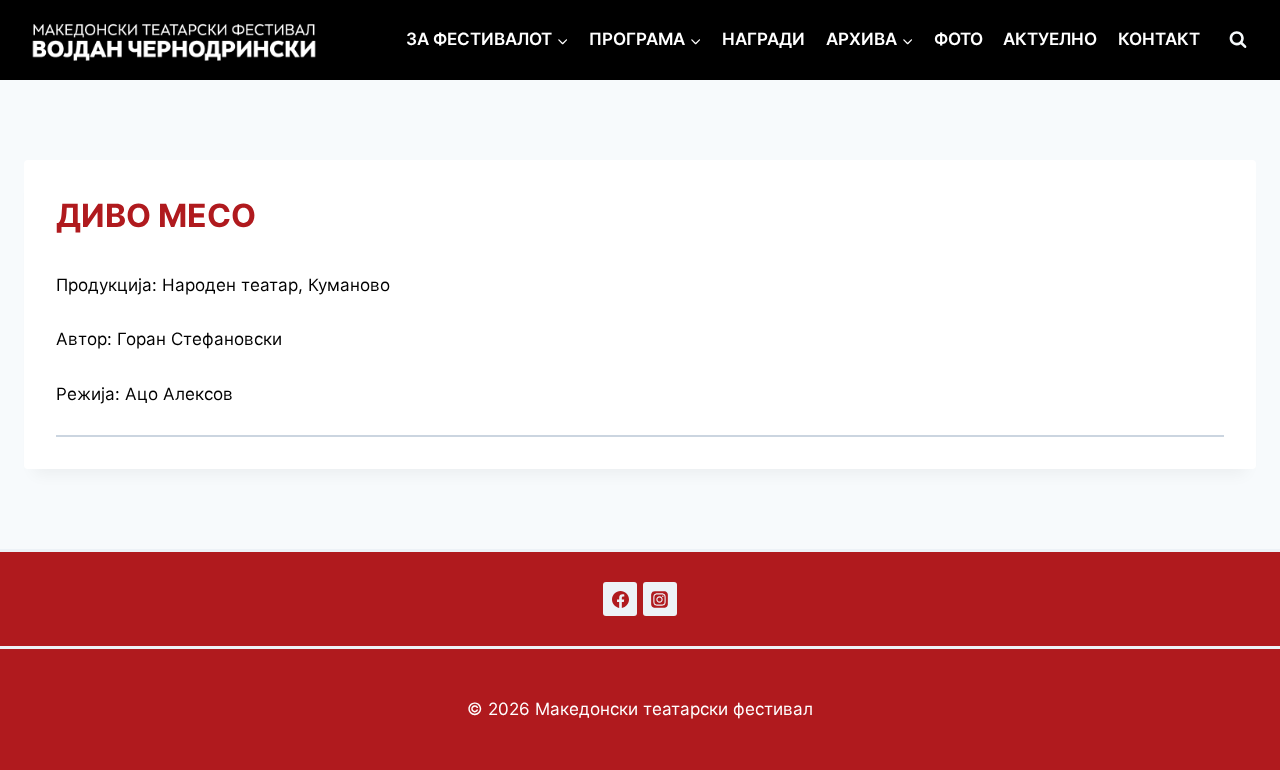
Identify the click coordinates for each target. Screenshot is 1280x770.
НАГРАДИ (763, 39)
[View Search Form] (1238, 40)
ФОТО (958, 39)
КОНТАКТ (1159, 39)
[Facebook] (620, 599)
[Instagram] (660, 599)
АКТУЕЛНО (1050, 39)
